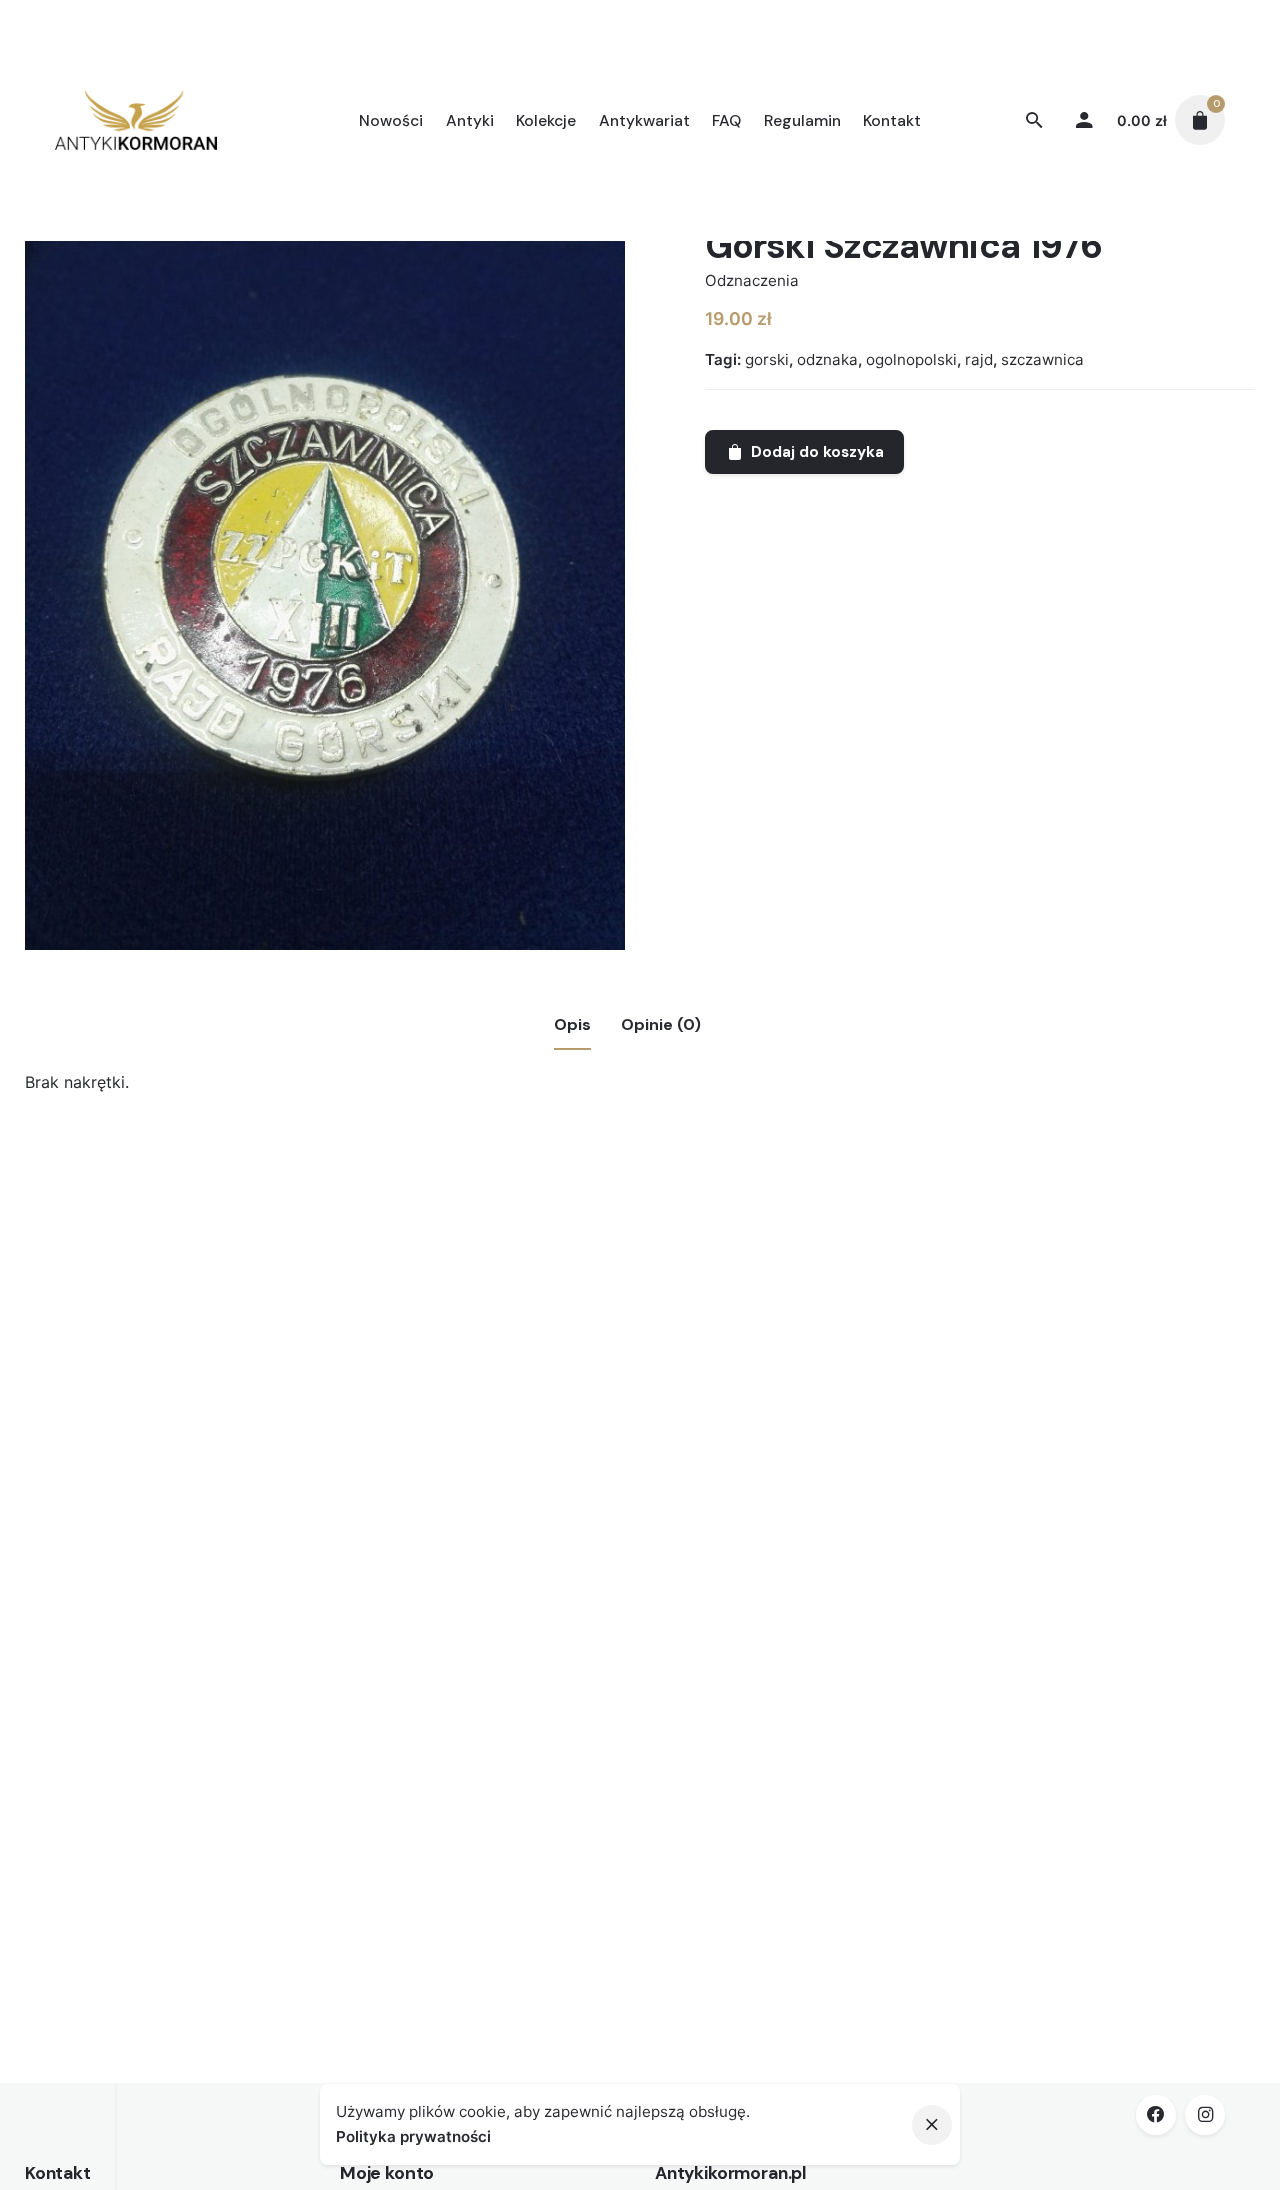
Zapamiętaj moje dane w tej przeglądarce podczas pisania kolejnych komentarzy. (434, 1733)
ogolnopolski (911, 359)
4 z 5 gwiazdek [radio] (340, 1332)
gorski (767, 359)
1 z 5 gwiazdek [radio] (292, 1332)
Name (152, 1573)
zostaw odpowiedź (188, 1363)
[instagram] (1205, 2115)
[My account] (1084, 120)
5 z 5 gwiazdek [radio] (356, 1332)
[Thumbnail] (136, 120)
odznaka (827, 359)
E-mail (154, 1653)
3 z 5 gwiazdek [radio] (324, 1332)
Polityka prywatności (413, 2136)
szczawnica (1042, 359)
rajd (979, 359)
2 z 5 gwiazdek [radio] (308, 1332)
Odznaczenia (752, 280)
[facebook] (1156, 2115)
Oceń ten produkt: (200, 1331)
